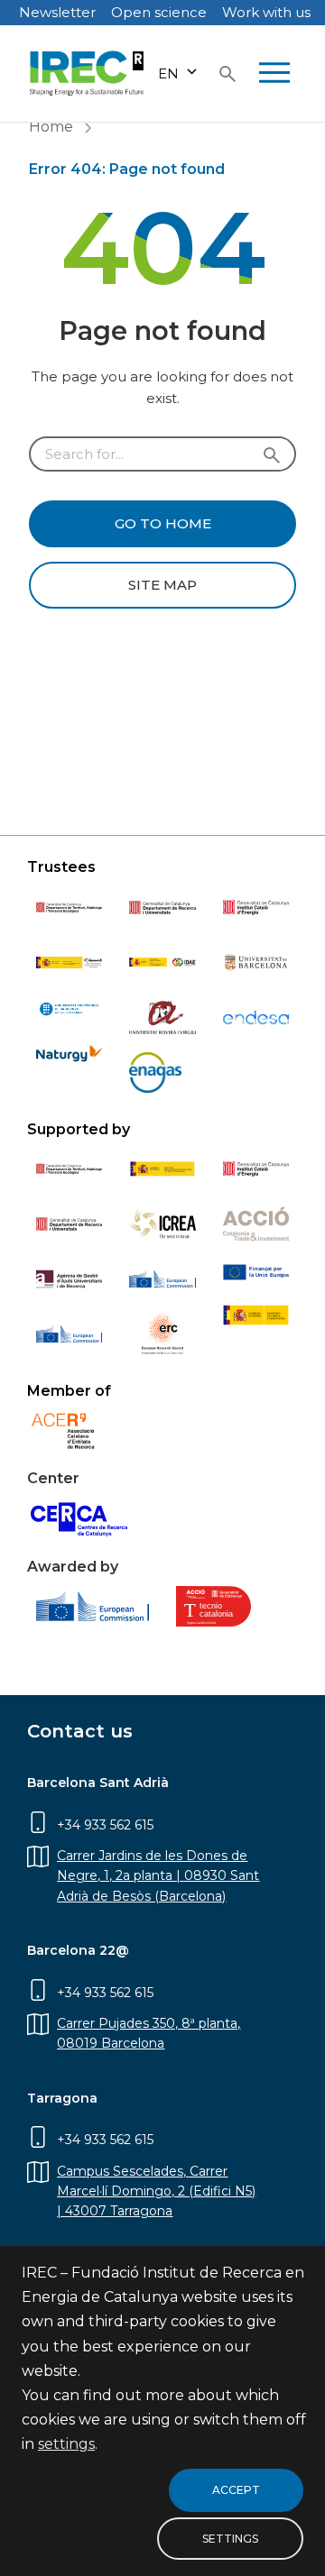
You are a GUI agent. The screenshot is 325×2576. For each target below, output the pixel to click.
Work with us (266, 12)
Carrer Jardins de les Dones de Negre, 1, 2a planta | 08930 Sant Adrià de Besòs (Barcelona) (158, 1876)
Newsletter (57, 12)
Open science (159, 12)
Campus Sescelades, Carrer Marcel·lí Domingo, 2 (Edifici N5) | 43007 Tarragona (156, 2191)
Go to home (163, 523)
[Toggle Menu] (274, 74)
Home (51, 127)
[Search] (227, 74)
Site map (162, 585)
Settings (230, 2539)
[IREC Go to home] (87, 73)
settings (66, 2445)
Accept (236, 2490)
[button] (178, 73)
